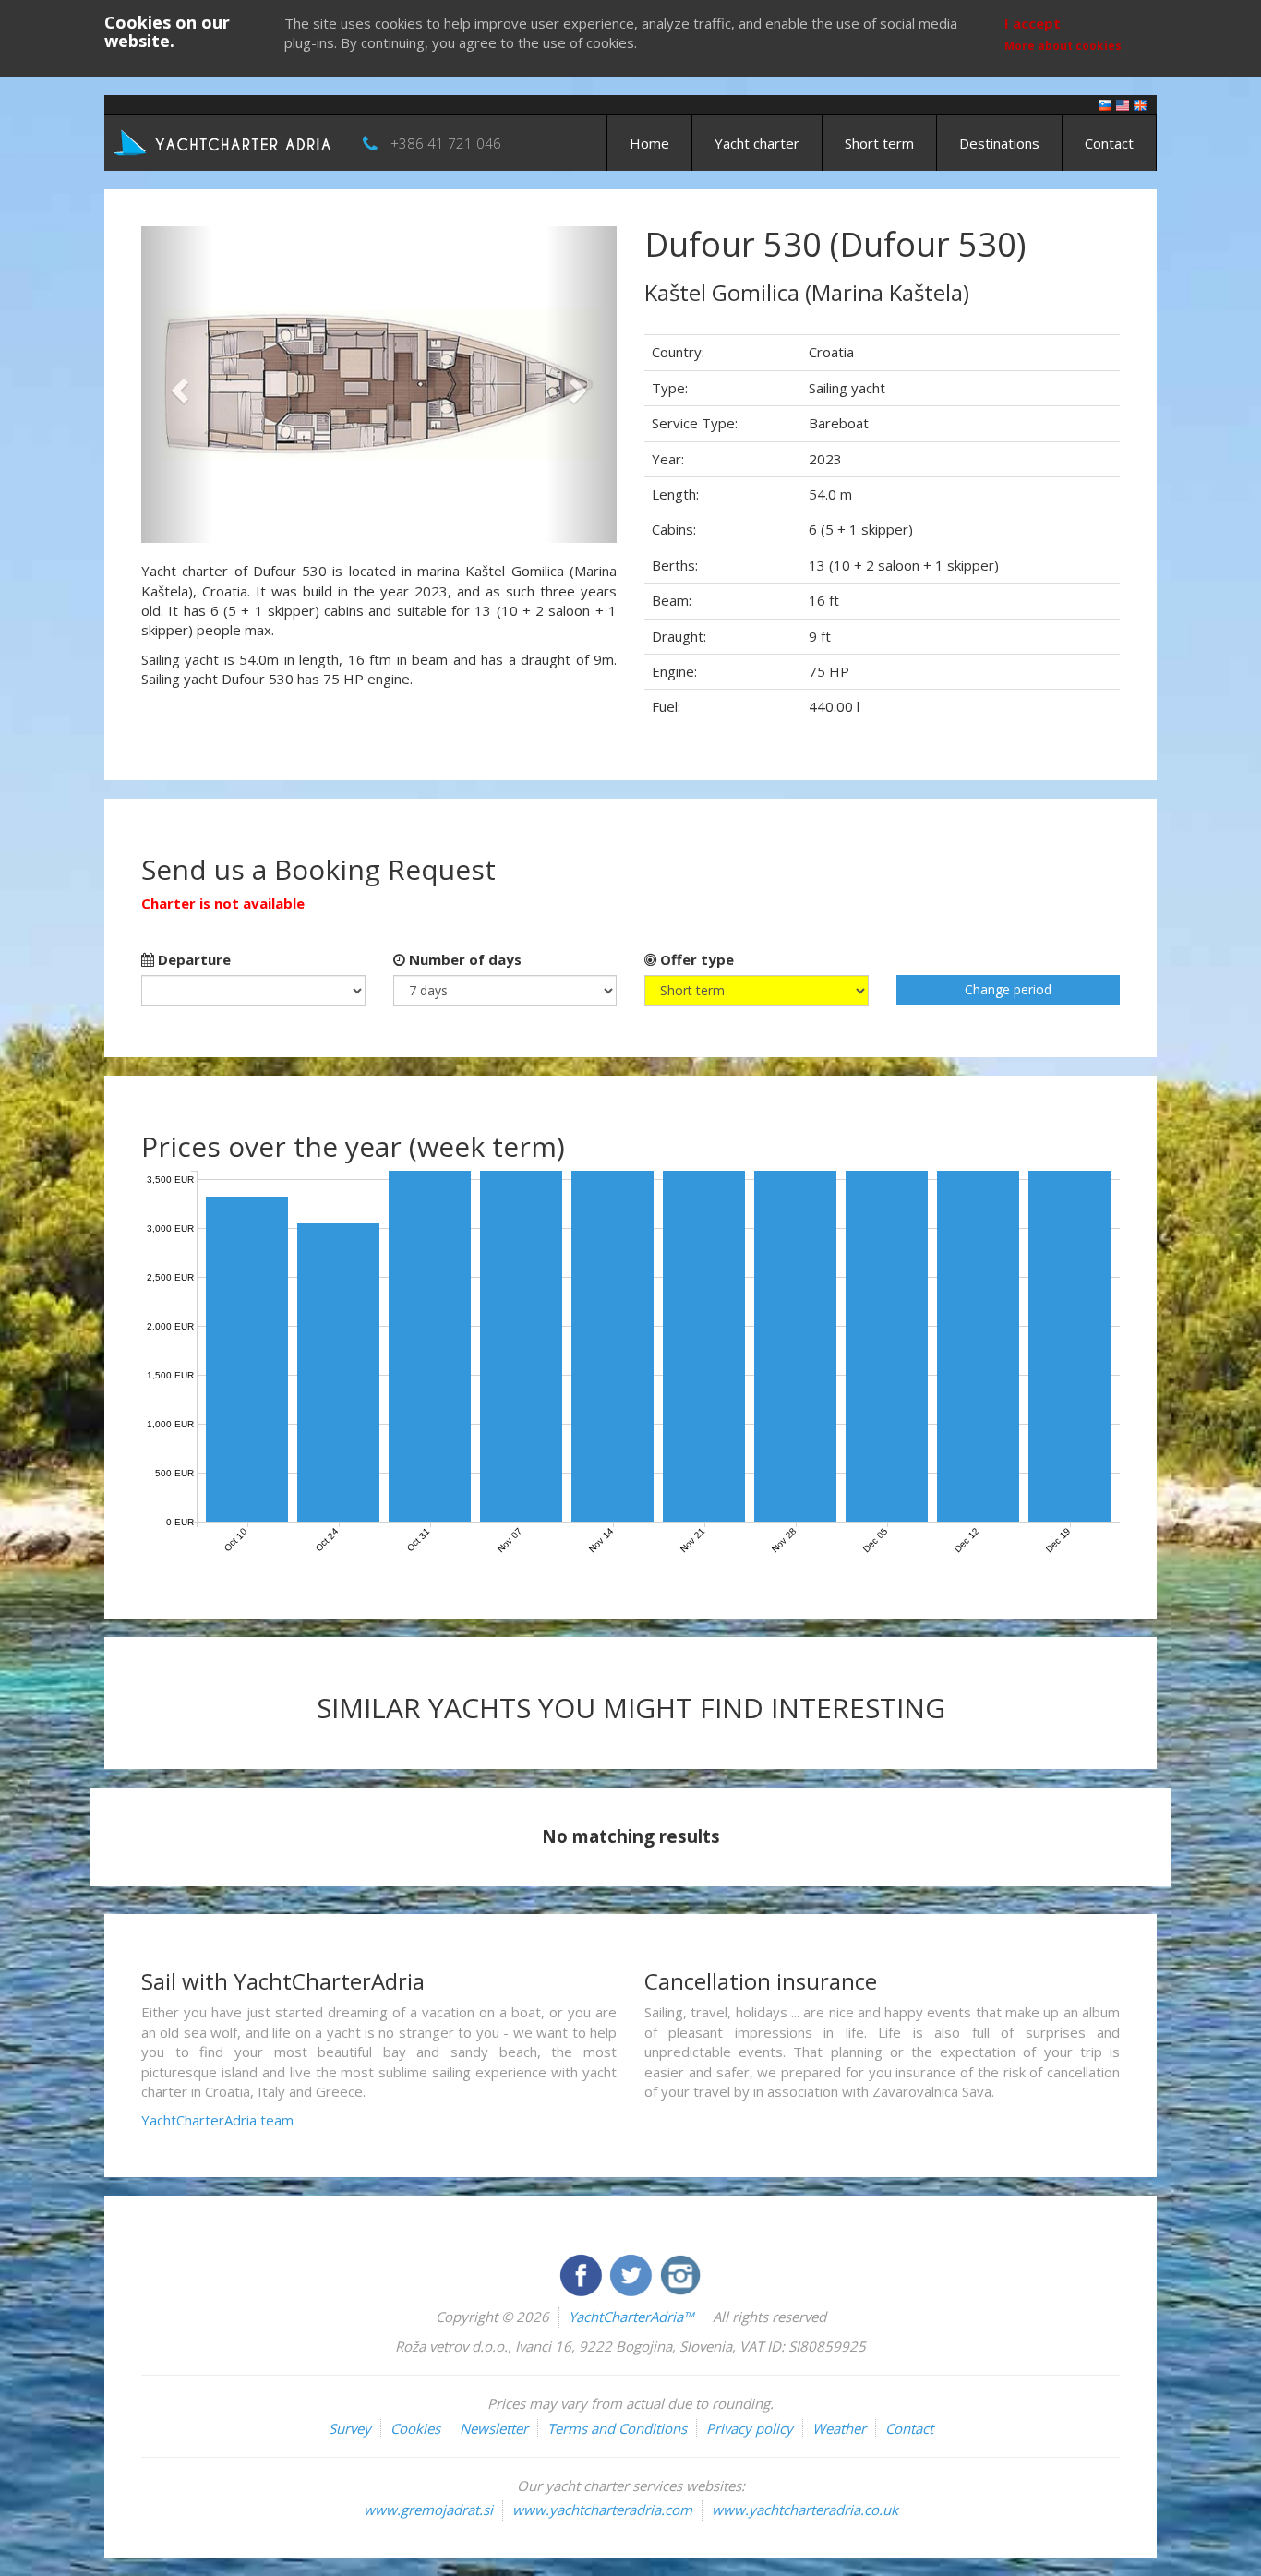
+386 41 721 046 (446, 143)
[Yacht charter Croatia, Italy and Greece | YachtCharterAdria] (224, 141)
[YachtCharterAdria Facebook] (582, 2273)
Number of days (463, 959)
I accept (1033, 23)
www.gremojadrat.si (428, 2510)
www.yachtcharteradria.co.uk (805, 2510)
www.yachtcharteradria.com (602, 2510)
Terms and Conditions (617, 2428)
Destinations (999, 143)
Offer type (695, 959)
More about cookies (1063, 46)
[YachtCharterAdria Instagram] (680, 2273)
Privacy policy (750, 2428)
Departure (192, 959)
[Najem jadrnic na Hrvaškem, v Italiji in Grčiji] (1105, 104)
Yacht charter (757, 143)
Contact (1109, 143)
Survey (350, 2428)
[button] (177, 385)
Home (649, 143)
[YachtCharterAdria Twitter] (632, 2273)
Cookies (415, 2428)
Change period (1008, 989)
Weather (839, 2428)
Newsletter (494, 2428)
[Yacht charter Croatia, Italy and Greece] (1123, 104)
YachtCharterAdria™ (631, 2317)
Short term (879, 143)
